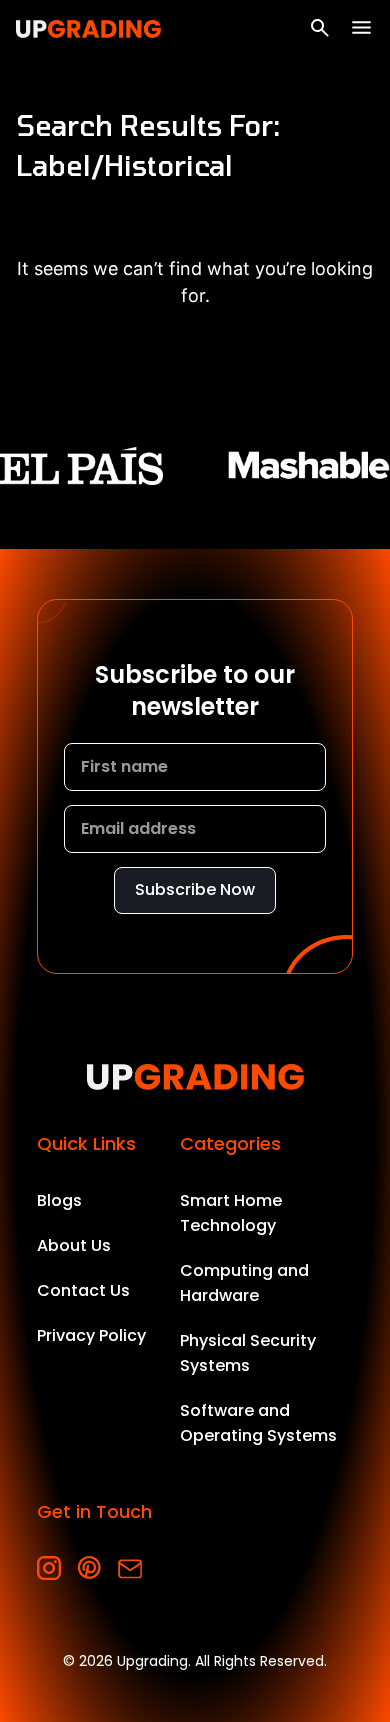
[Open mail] (129, 1568)
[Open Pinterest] (89, 1568)
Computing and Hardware (244, 1283)
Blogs (59, 1200)
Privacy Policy (91, 1335)
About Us (74, 1245)
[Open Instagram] (49, 1568)
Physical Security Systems (248, 1353)
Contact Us (83, 1290)
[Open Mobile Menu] (361, 27)
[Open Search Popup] (320, 28)
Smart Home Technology (231, 1213)
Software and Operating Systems (258, 1423)
